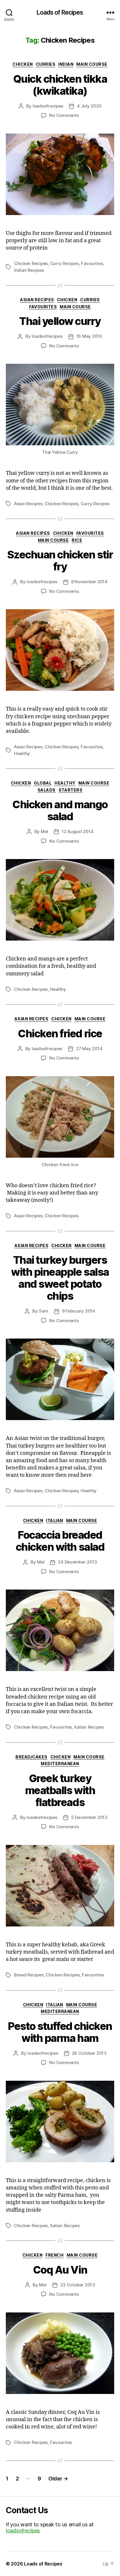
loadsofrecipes (48, 106)
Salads (47, 790)
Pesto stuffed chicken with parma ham (60, 2032)
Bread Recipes (29, 1975)
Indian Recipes (29, 270)
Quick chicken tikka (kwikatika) (60, 85)
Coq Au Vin (60, 2270)
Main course (92, 64)
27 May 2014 (89, 1049)
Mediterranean (60, 1764)
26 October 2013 (89, 2053)
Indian (66, 64)
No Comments (64, 115)
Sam (43, 1311)
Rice (77, 540)
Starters (70, 790)
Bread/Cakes (31, 1757)
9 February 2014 (79, 1311)
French (54, 2255)
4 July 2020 (89, 106)
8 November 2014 (89, 582)
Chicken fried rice (60, 1033)
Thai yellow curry (60, 321)
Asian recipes (37, 300)
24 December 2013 (77, 1562)
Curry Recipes (65, 263)
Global (43, 783)
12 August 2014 (77, 831)
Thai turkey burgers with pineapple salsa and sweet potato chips (60, 1278)
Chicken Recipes (31, 263)
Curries (46, 64)
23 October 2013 (78, 2285)
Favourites (92, 263)
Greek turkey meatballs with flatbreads (60, 1790)
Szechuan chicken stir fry (60, 561)
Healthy (22, 753)
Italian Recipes (89, 1727)
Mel (44, 831)
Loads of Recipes (60, 12)
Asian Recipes (28, 504)
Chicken (23, 64)
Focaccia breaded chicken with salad (60, 1541)
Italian (55, 1520)
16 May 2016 (89, 336)
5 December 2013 (89, 1817)
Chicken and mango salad (60, 810)
